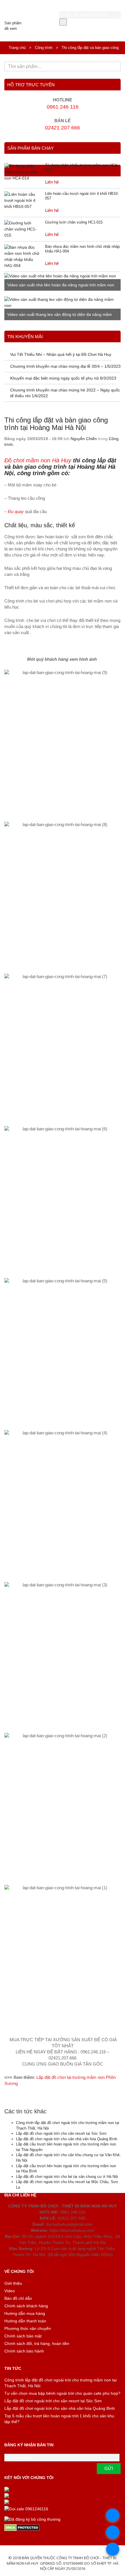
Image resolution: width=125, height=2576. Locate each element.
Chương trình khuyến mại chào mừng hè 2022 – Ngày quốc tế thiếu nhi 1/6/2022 (65, 393)
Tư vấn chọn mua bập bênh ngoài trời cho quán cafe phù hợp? (62, 2393)
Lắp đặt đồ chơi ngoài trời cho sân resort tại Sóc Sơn (61, 2133)
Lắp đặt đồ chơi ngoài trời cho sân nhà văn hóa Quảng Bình (67, 2139)
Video (10, 2291)
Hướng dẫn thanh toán (25, 2321)
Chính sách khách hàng (26, 2306)
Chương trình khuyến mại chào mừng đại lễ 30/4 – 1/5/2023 (65, 366)
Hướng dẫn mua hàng (25, 2313)
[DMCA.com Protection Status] (63, 2528)
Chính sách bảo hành (24, 2351)
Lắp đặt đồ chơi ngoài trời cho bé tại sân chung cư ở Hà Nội (67, 2177)
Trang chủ (17, 48)
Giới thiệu (13, 2283)
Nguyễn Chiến (84, 439)
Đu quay (16, 512)
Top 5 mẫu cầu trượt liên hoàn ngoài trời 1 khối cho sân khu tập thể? (59, 2419)
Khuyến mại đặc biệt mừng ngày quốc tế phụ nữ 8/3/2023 (63, 378)
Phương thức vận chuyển (28, 2328)
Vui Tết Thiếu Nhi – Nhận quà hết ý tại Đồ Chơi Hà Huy (61, 354)
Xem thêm (110, 333)
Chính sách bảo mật (23, 2336)
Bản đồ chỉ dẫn (18, 2298)
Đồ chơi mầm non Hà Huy (38, 460)
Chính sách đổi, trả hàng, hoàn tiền (37, 2344)
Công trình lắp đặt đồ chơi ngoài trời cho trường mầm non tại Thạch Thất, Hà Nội (60, 2383)
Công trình (44, 48)
